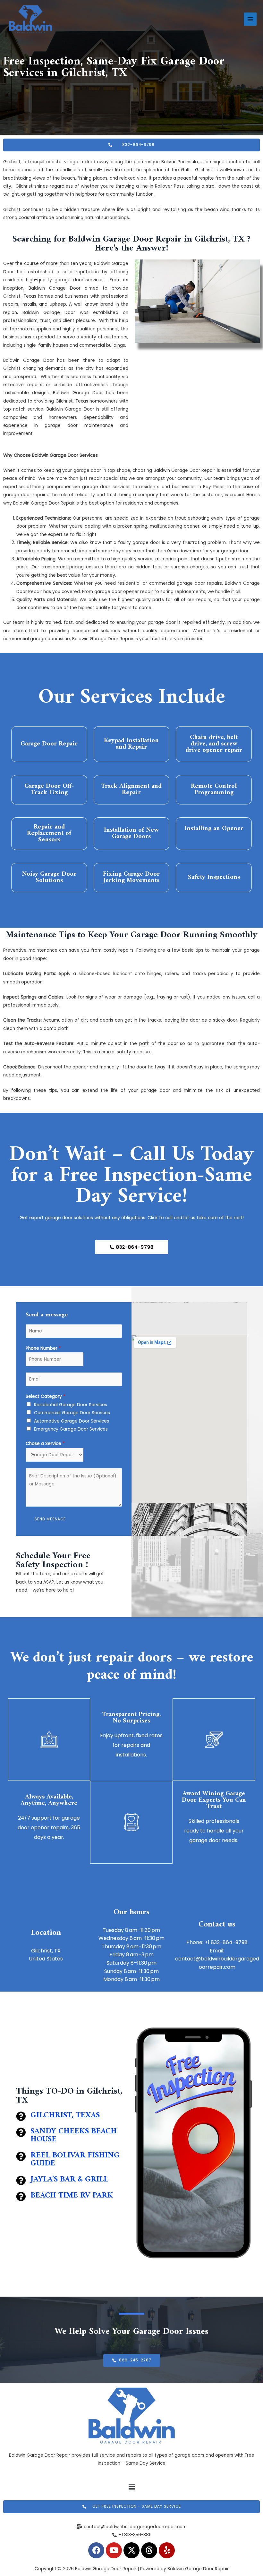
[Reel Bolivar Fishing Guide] (21, 2156)
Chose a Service (45, 1444)
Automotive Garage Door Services (72, 1421)
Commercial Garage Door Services (72, 1413)
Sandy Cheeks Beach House (74, 2135)
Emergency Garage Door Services (71, 1429)
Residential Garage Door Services (71, 1405)
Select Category (46, 1396)
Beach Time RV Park (72, 2196)
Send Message (50, 1519)
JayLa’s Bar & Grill (69, 2180)
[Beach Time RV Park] (21, 2197)
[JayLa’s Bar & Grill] (21, 2181)
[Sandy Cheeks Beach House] (21, 2132)
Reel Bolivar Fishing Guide (75, 2159)
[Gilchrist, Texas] (21, 2116)
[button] (131, 2488)
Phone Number (43, 1348)
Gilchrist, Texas (65, 2115)
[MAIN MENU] (250, 19)
